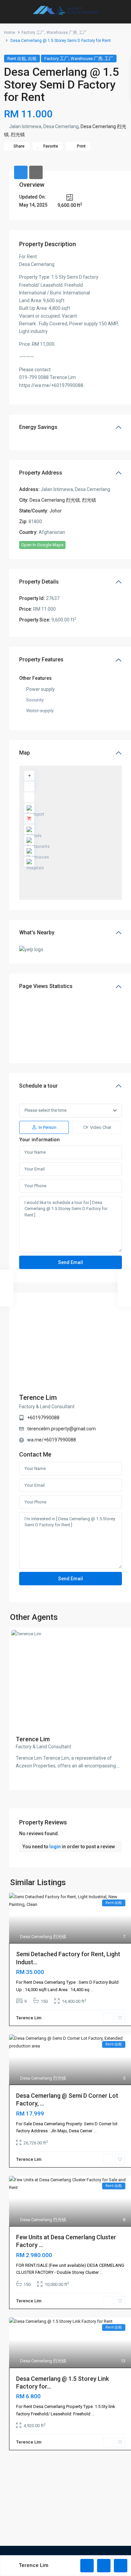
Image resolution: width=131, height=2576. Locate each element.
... (118, 1766)
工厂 (83, 33)
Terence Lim (38, 1397)
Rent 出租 (17, 59)
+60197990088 (43, 1418)
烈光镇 (18, 134)
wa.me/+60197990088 (52, 1440)
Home (10, 33)
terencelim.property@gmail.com (61, 1429)
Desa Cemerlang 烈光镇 (55, 500)
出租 (32, 59)
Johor (56, 511)
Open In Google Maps (42, 545)
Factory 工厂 (33, 33)
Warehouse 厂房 (62, 33)
